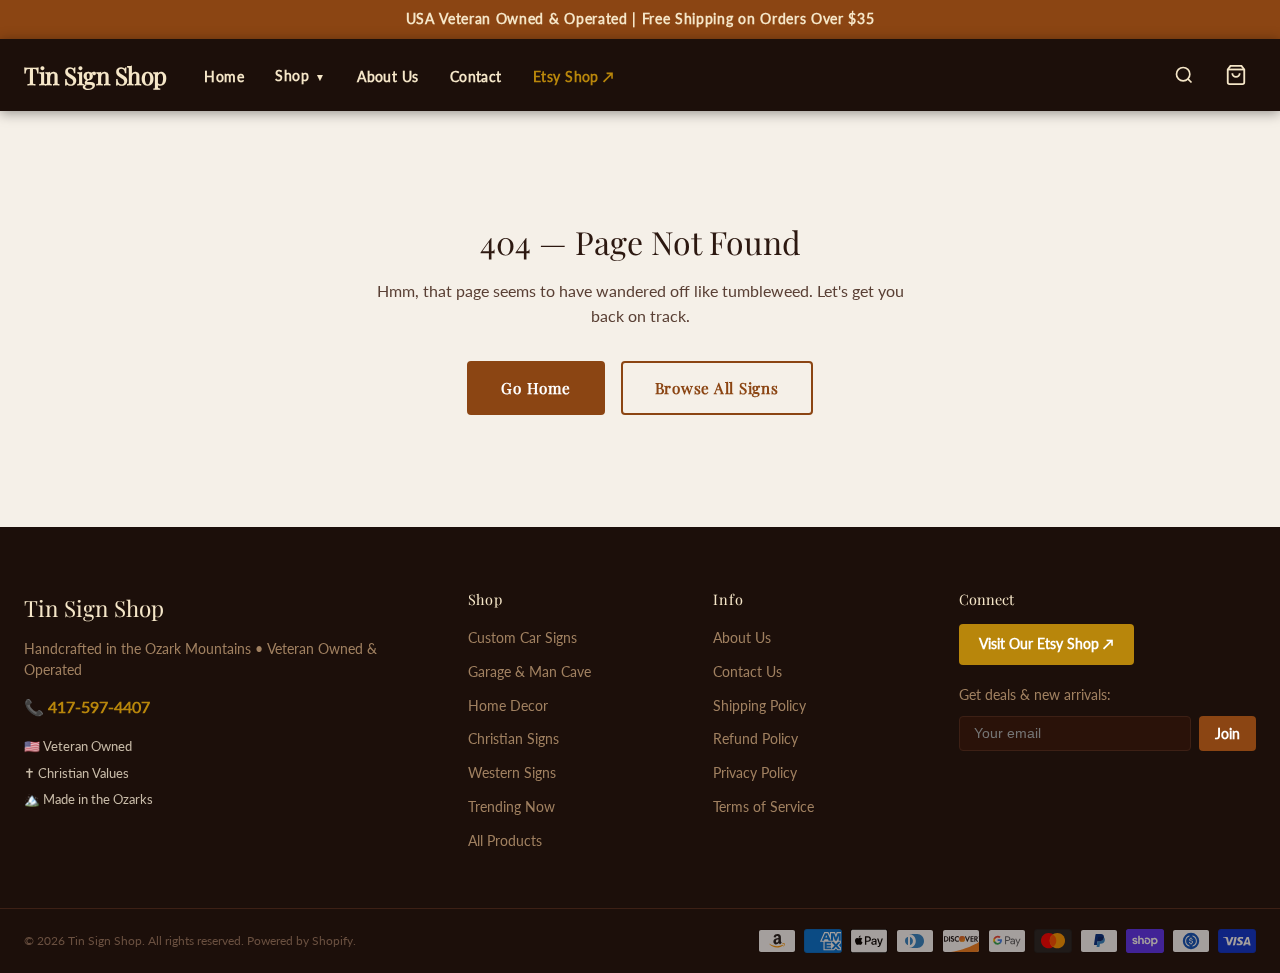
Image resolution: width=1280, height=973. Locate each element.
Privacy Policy (755, 773)
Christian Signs (513, 739)
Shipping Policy (759, 706)
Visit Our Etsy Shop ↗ (1046, 644)
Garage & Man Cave (529, 672)
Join (1227, 734)
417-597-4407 (99, 706)
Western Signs (512, 773)
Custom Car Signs (522, 638)
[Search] (1184, 75)
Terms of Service (763, 807)
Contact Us (747, 672)
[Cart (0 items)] (1236, 75)
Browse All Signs (717, 388)
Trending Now (511, 807)
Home (224, 76)
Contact (476, 76)
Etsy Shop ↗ (574, 76)
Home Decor (508, 706)
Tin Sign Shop (94, 608)
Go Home (535, 388)
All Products (505, 841)
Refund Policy (755, 739)
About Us (387, 76)
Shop (300, 75)
